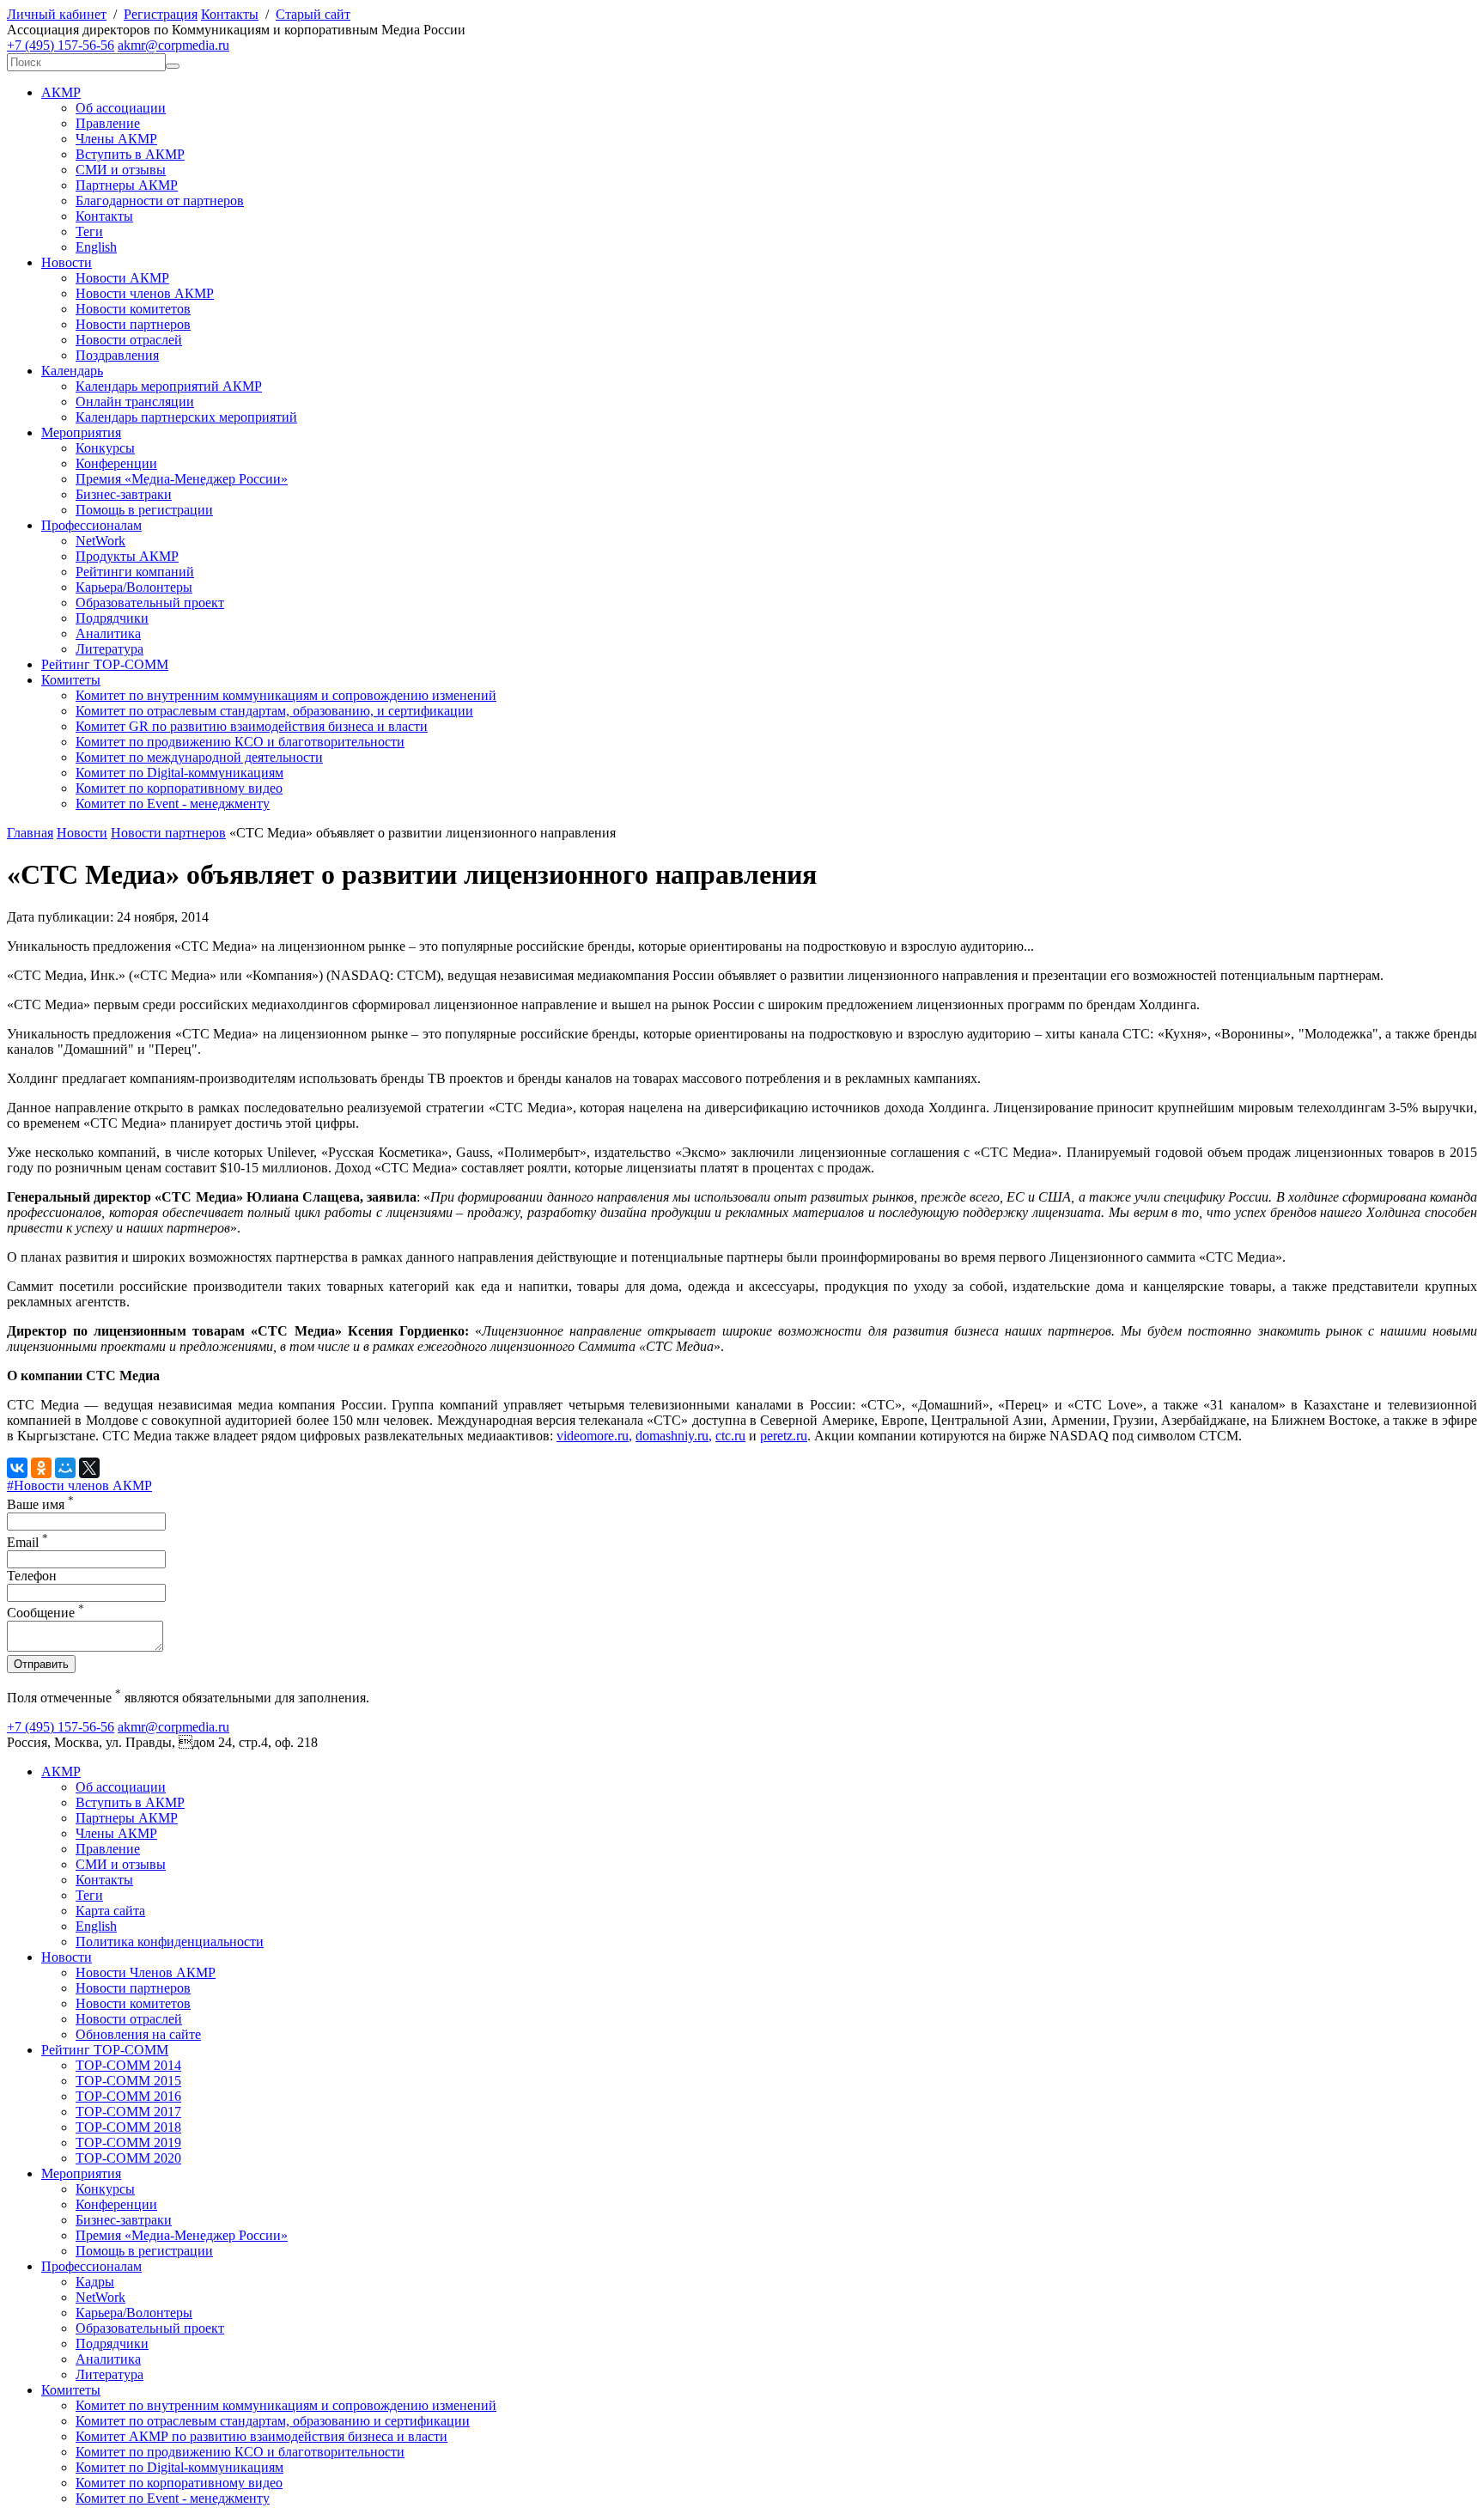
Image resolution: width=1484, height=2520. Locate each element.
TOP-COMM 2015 (128, 2081)
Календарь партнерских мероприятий (186, 417)
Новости (67, 262)
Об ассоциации (121, 108)
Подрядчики (112, 618)
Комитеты (71, 680)
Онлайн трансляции (135, 402)
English (96, 247)
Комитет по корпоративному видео (179, 788)
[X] (89, 1468)
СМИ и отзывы (121, 170)
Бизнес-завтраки (124, 494)
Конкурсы (105, 448)
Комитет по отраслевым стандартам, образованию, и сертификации (274, 711)
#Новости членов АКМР (79, 1485)
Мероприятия (81, 432)
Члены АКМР (116, 139)
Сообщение (46, 1613)
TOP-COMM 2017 (128, 2112)
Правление (108, 123)
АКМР (61, 92)
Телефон (32, 1576)
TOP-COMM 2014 (128, 2065)
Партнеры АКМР (127, 185)
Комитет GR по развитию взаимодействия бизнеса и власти (252, 726)
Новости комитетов (133, 309)
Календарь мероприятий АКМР (169, 386)
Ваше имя (40, 1504)
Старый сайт (313, 14)
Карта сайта (110, 1911)
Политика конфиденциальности (170, 1942)
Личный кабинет (57, 14)
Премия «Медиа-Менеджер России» (182, 479)
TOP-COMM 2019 (128, 2143)
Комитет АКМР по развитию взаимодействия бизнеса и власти (262, 2436)
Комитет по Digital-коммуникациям (179, 773)
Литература (109, 649)
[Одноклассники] (41, 1468)
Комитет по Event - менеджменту (173, 803)
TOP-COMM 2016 (128, 2096)
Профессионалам (91, 525)
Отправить (41, 1664)
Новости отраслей (129, 340)
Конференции (116, 463)
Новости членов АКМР (145, 293)
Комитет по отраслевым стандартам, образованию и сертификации (273, 2421)
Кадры (95, 2282)
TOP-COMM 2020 (128, 2158)
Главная (30, 833)
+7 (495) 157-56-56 (61, 45)
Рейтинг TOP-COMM (105, 664)
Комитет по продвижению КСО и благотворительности (240, 742)
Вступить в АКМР (130, 154)
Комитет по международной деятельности (199, 757)
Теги (89, 231)
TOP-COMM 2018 (128, 2127)
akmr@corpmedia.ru (173, 45)
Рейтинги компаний (135, 572)
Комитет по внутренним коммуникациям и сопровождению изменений (286, 695)
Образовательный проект (150, 603)
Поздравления (117, 355)
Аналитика (108, 633)
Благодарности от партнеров (160, 201)
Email (27, 1542)
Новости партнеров (133, 324)
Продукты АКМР (127, 556)
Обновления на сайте (138, 2034)
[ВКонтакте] (17, 1468)
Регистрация (161, 14)
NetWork (100, 541)
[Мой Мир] (65, 1468)
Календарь (72, 371)
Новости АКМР (122, 278)
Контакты (230, 14)
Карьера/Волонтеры (134, 587)
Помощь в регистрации (144, 510)
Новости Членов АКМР (146, 1972)
